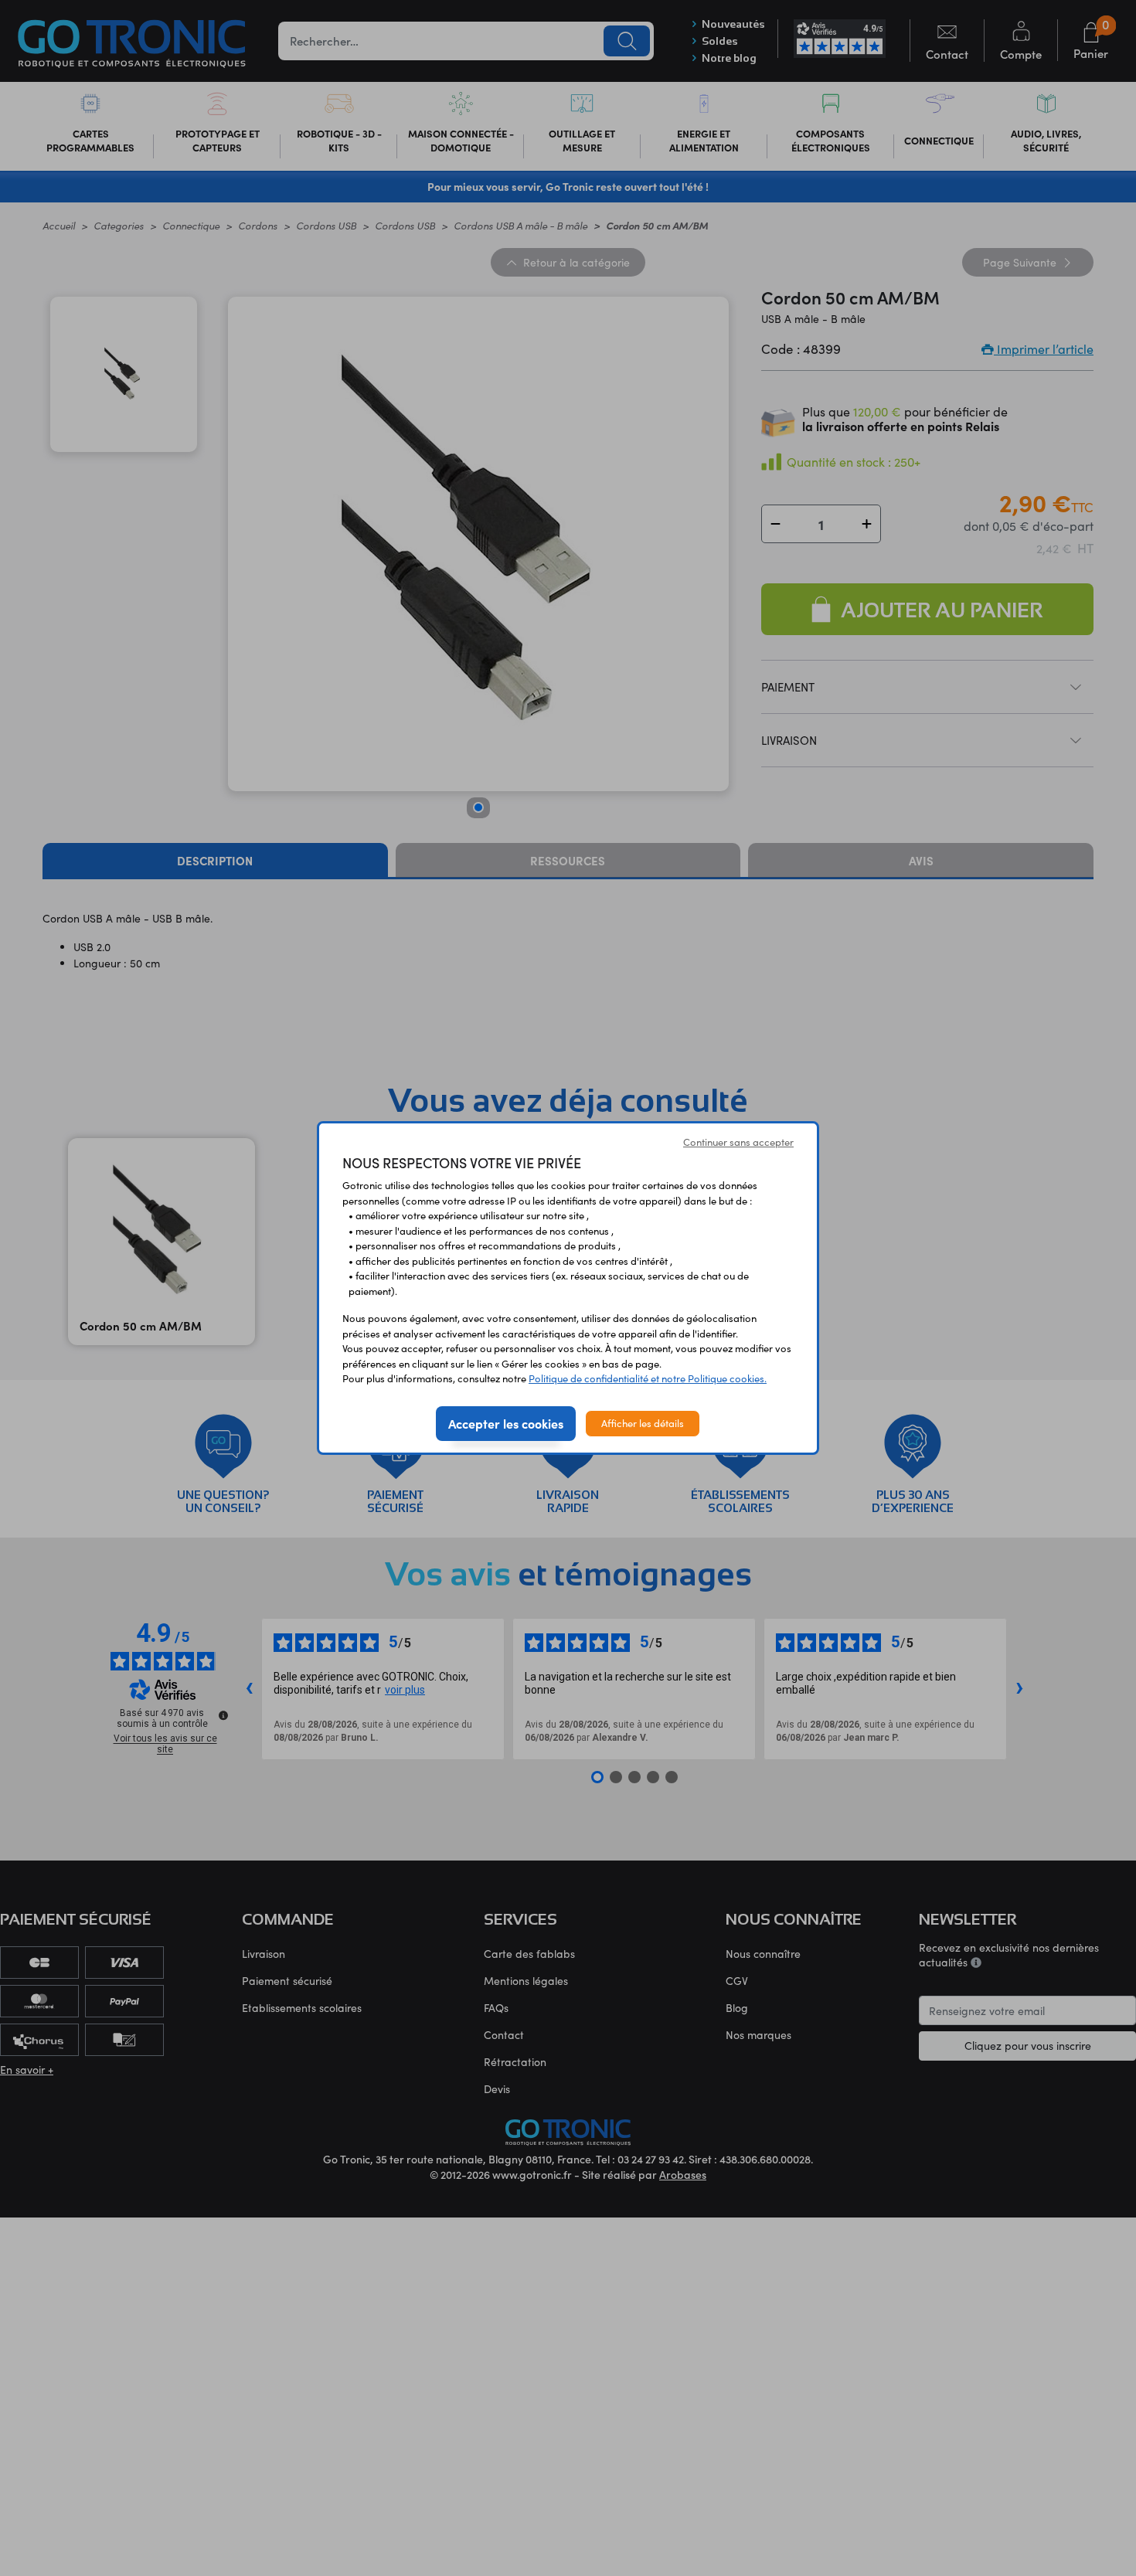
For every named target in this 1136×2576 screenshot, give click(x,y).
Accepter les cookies (506, 1423)
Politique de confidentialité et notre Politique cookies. (648, 1378)
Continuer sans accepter (738, 1142)
